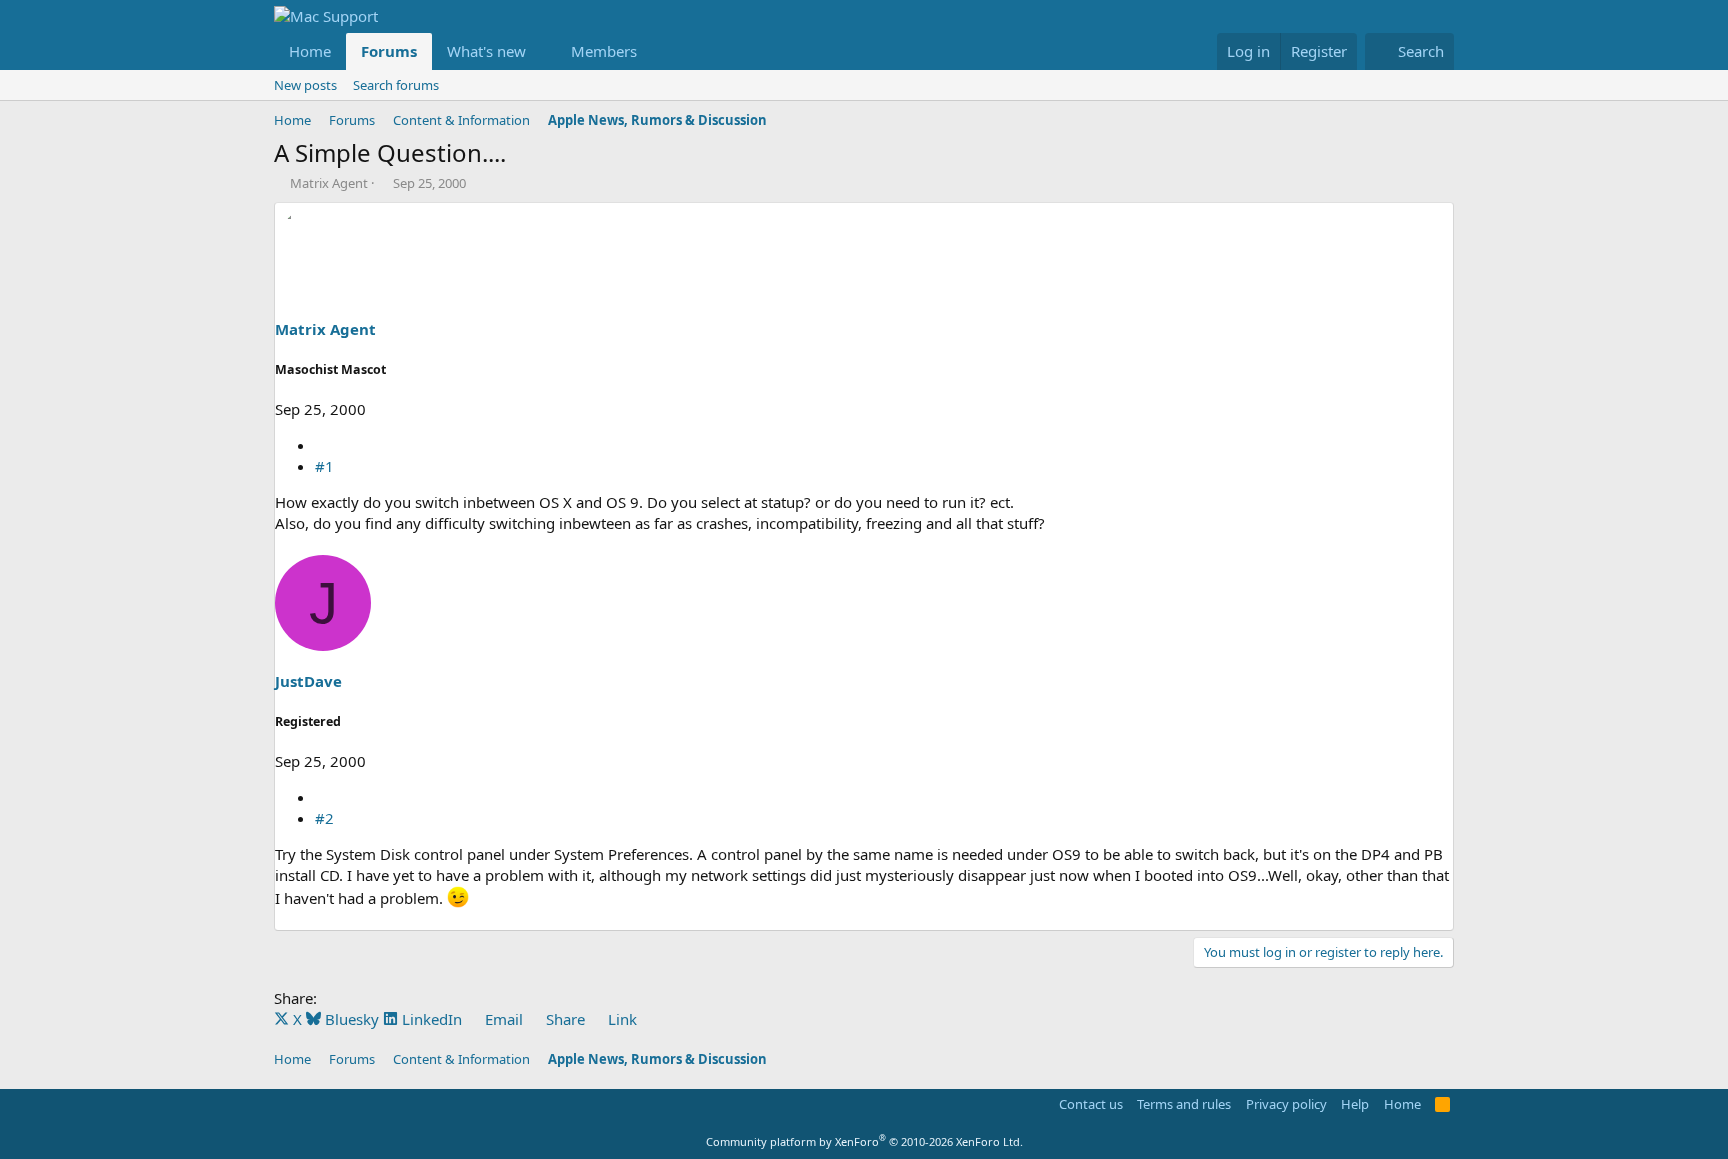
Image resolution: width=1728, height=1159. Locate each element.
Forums (389, 51)
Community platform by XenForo (864, 1141)
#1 (324, 466)
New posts (305, 85)
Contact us (1091, 1104)
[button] (542, 51)
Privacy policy (1286, 1104)
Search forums (396, 85)
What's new (486, 51)
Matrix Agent (329, 183)
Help (1355, 1104)
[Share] (322, 445)
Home (310, 51)
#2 (324, 818)
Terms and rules (1184, 1104)
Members (604, 51)
